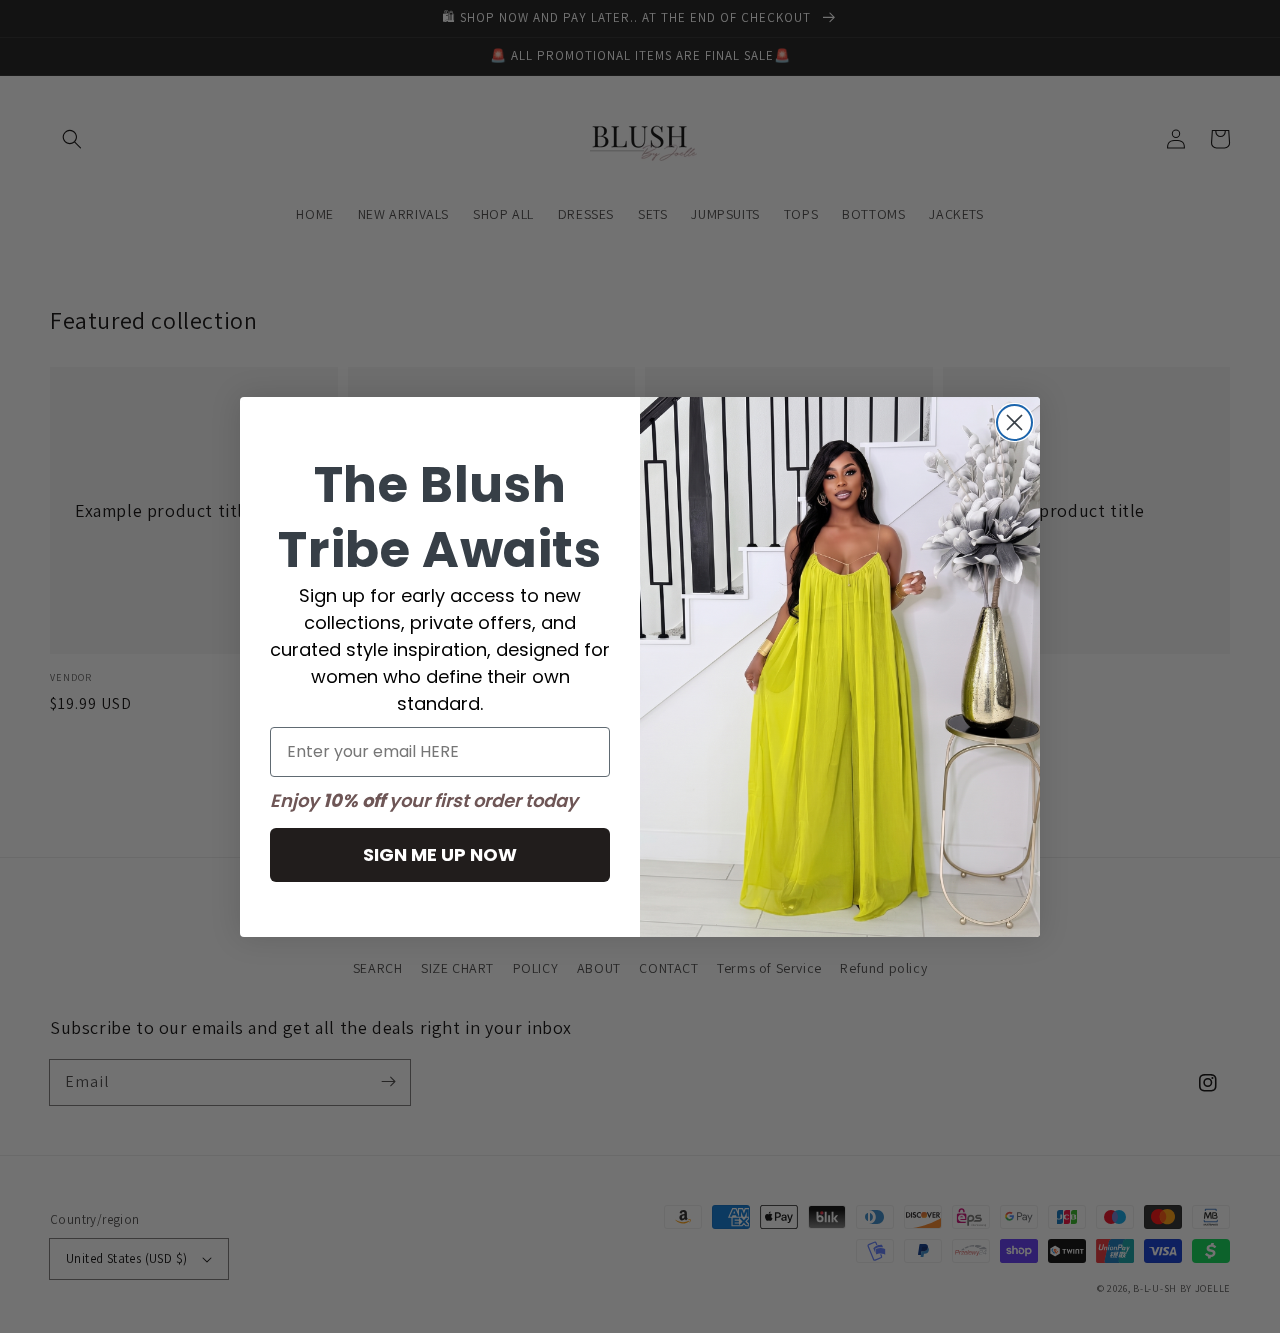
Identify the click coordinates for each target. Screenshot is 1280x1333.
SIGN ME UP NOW (440, 854)
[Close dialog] (1014, 422)
